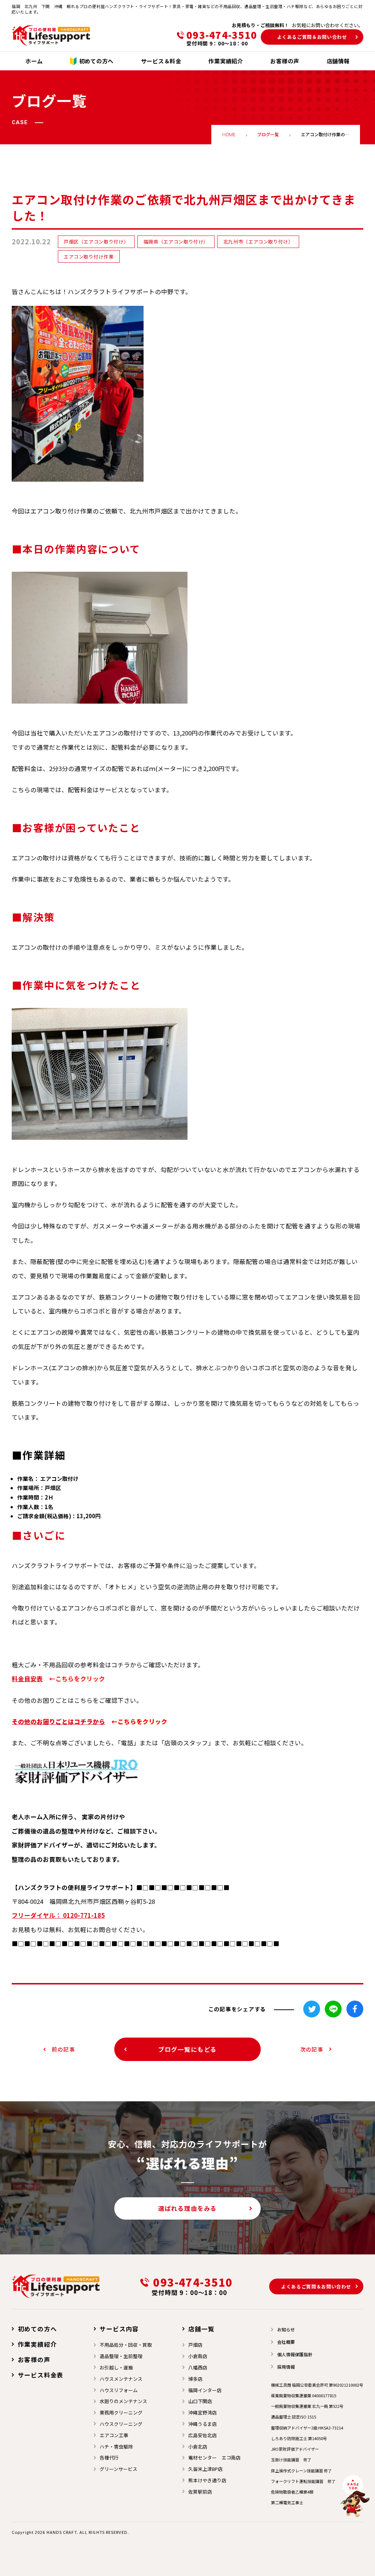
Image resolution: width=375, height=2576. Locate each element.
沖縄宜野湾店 (203, 2412)
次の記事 (312, 2049)
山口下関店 (200, 2401)
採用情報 (286, 2367)
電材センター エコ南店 (214, 2458)
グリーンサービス (118, 2469)
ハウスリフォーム (119, 2390)
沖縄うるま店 (203, 2424)
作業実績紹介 (37, 2344)
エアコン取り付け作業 (89, 257)
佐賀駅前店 (200, 2492)
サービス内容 (119, 2329)
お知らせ (286, 2329)
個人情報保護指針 (295, 2354)
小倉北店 (198, 2447)
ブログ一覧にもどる (187, 2049)
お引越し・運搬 (116, 2367)
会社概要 (286, 2342)
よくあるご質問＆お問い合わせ (312, 37)
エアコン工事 (114, 2435)
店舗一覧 (201, 2329)
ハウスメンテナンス (121, 2379)
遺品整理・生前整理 (121, 2356)
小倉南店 (198, 2356)
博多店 (195, 2379)
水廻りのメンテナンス (123, 2401)
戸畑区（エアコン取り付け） (96, 242)
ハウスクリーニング (121, 2424)
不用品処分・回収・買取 (126, 2345)
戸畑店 (195, 2345)
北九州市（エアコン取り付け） (258, 242)
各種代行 (109, 2458)
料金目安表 (27, 1679)
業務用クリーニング (121, 2412)
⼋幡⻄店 (198, 2367)
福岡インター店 (205, 2390)
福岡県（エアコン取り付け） (176, 242)
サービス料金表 (41, 2375)
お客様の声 (34, 2360)
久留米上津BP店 (205, 2469)
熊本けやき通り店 (207, 2480)
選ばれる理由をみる (187, 2208)
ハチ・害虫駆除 (116, 2447)
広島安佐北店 (203, 2435)
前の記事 (63, 2049)
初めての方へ (37, 2329)
